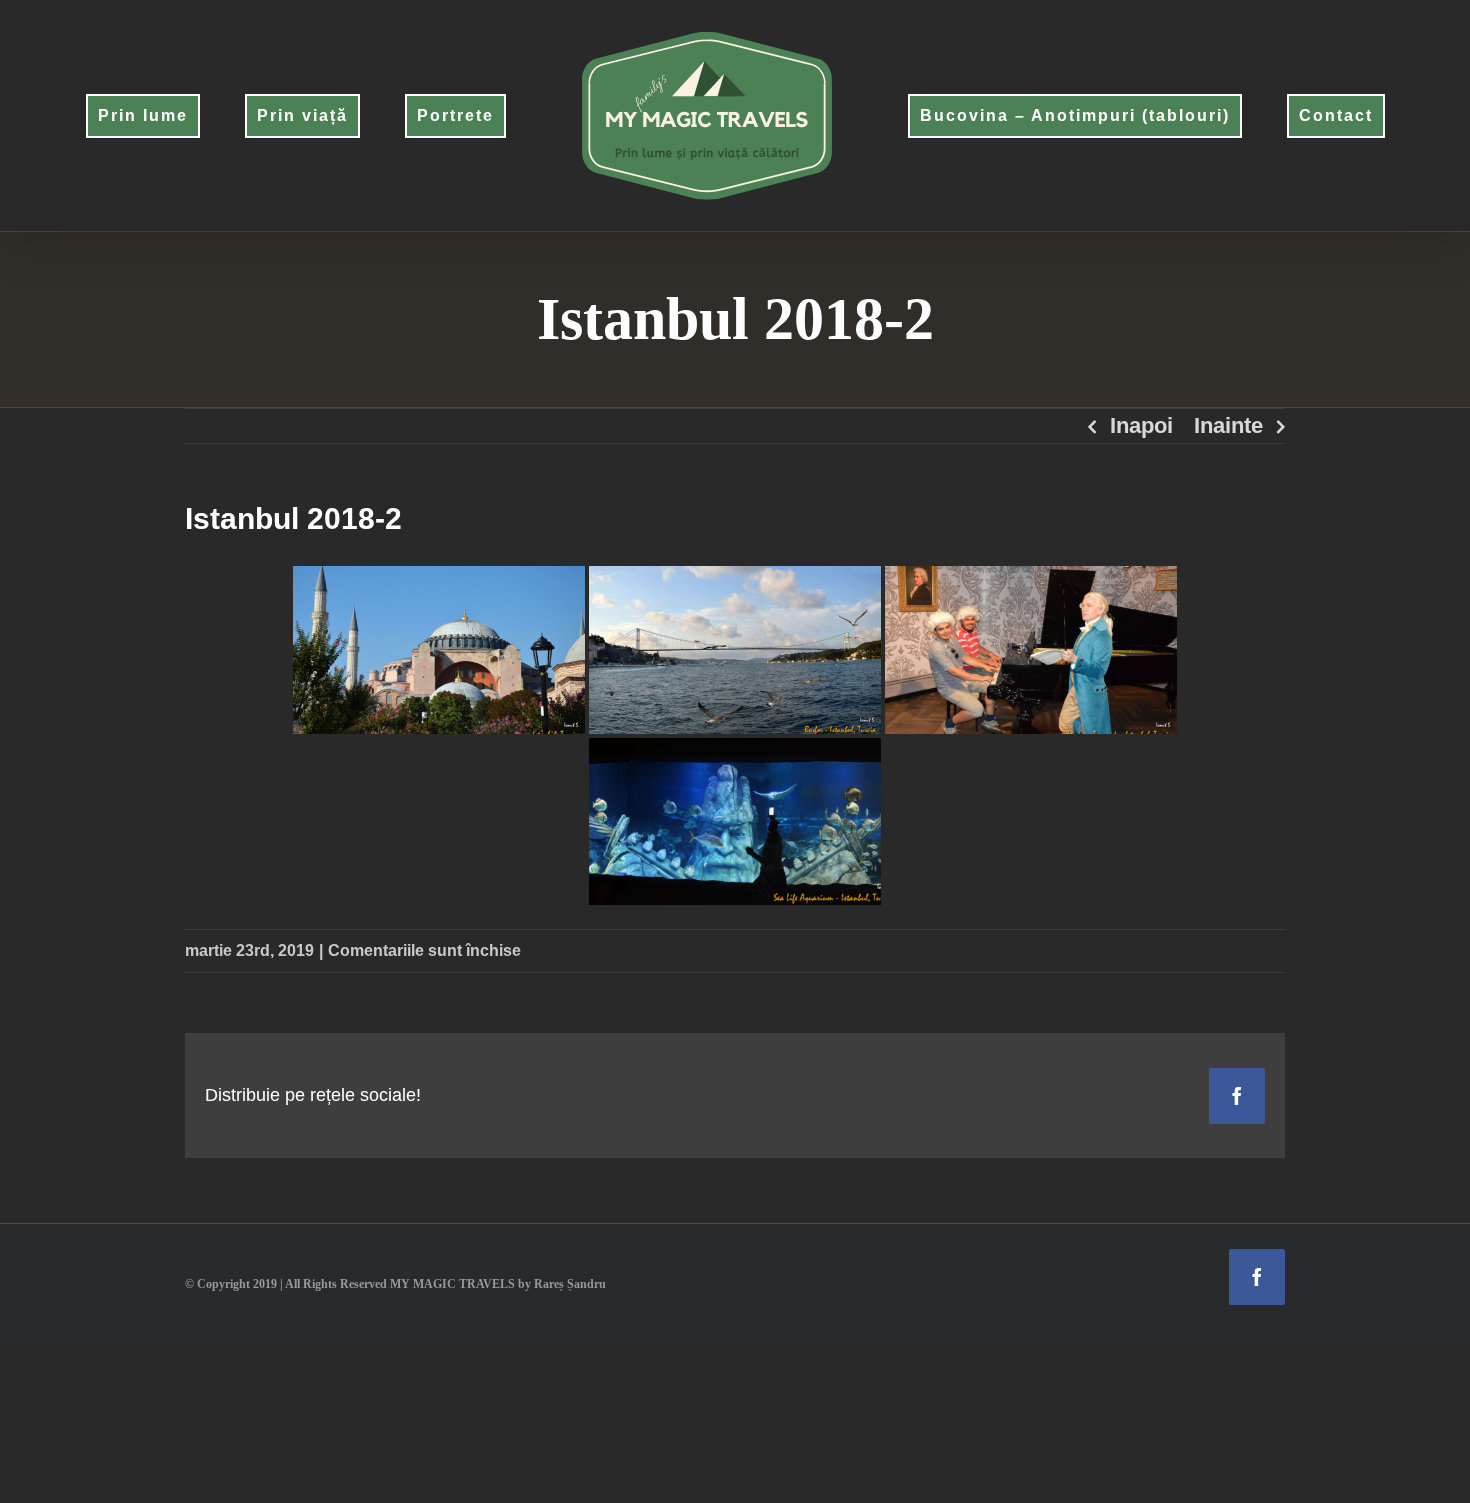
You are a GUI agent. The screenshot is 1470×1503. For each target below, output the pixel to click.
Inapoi (1141, 425)
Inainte (1228, 425)
